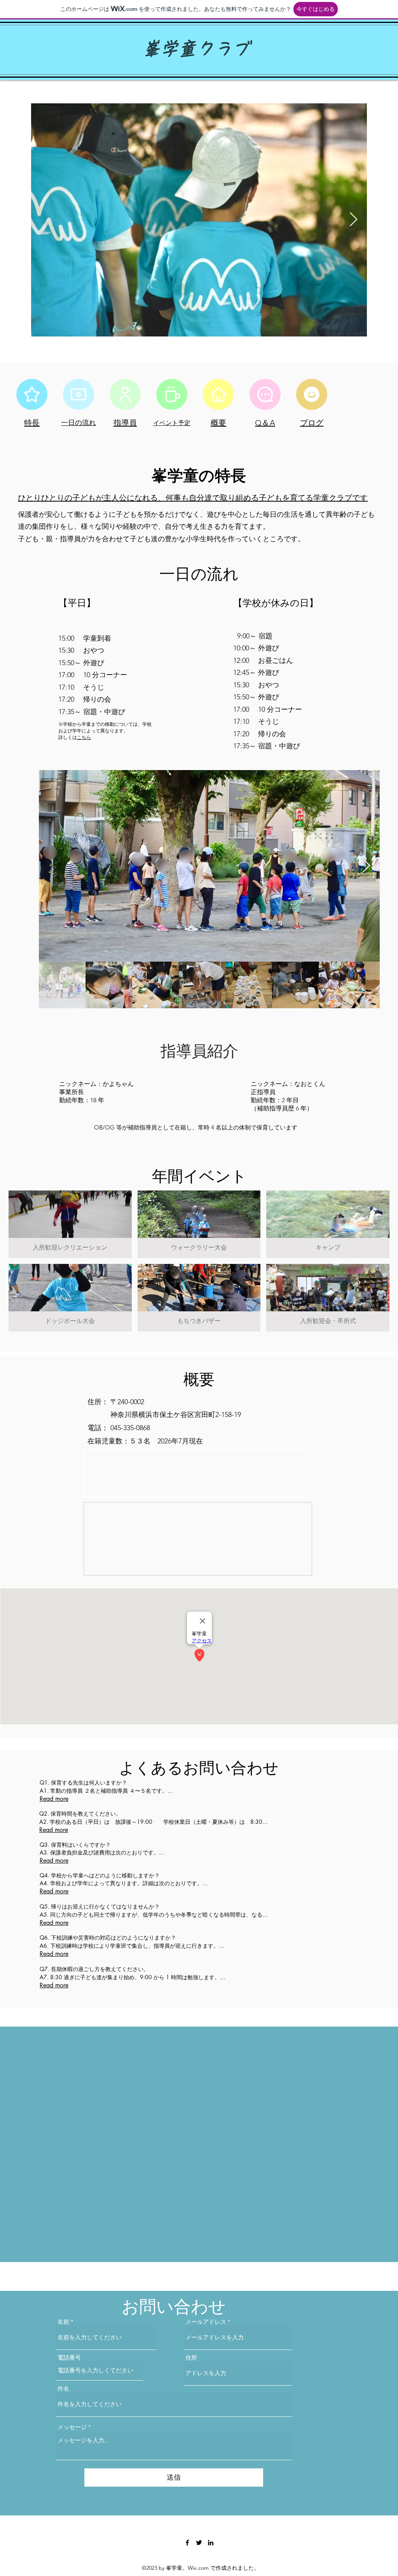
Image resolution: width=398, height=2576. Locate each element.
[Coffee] (172, 394)
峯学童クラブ (196, 49)
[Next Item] (353, 220)
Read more (54, 1796)
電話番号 (69, 2357)
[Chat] (265, 394)
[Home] (218, 394)
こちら (84, 737)
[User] (125, 394)
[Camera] (79, 394)
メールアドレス (206, 2322)
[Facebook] (187, 2543)
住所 (191, 2357)
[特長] (32, 394)
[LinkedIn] (211, 2543)
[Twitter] (199, 2543)
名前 (63, 2322)
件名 (63, 2389)
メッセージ (72, 2427)
